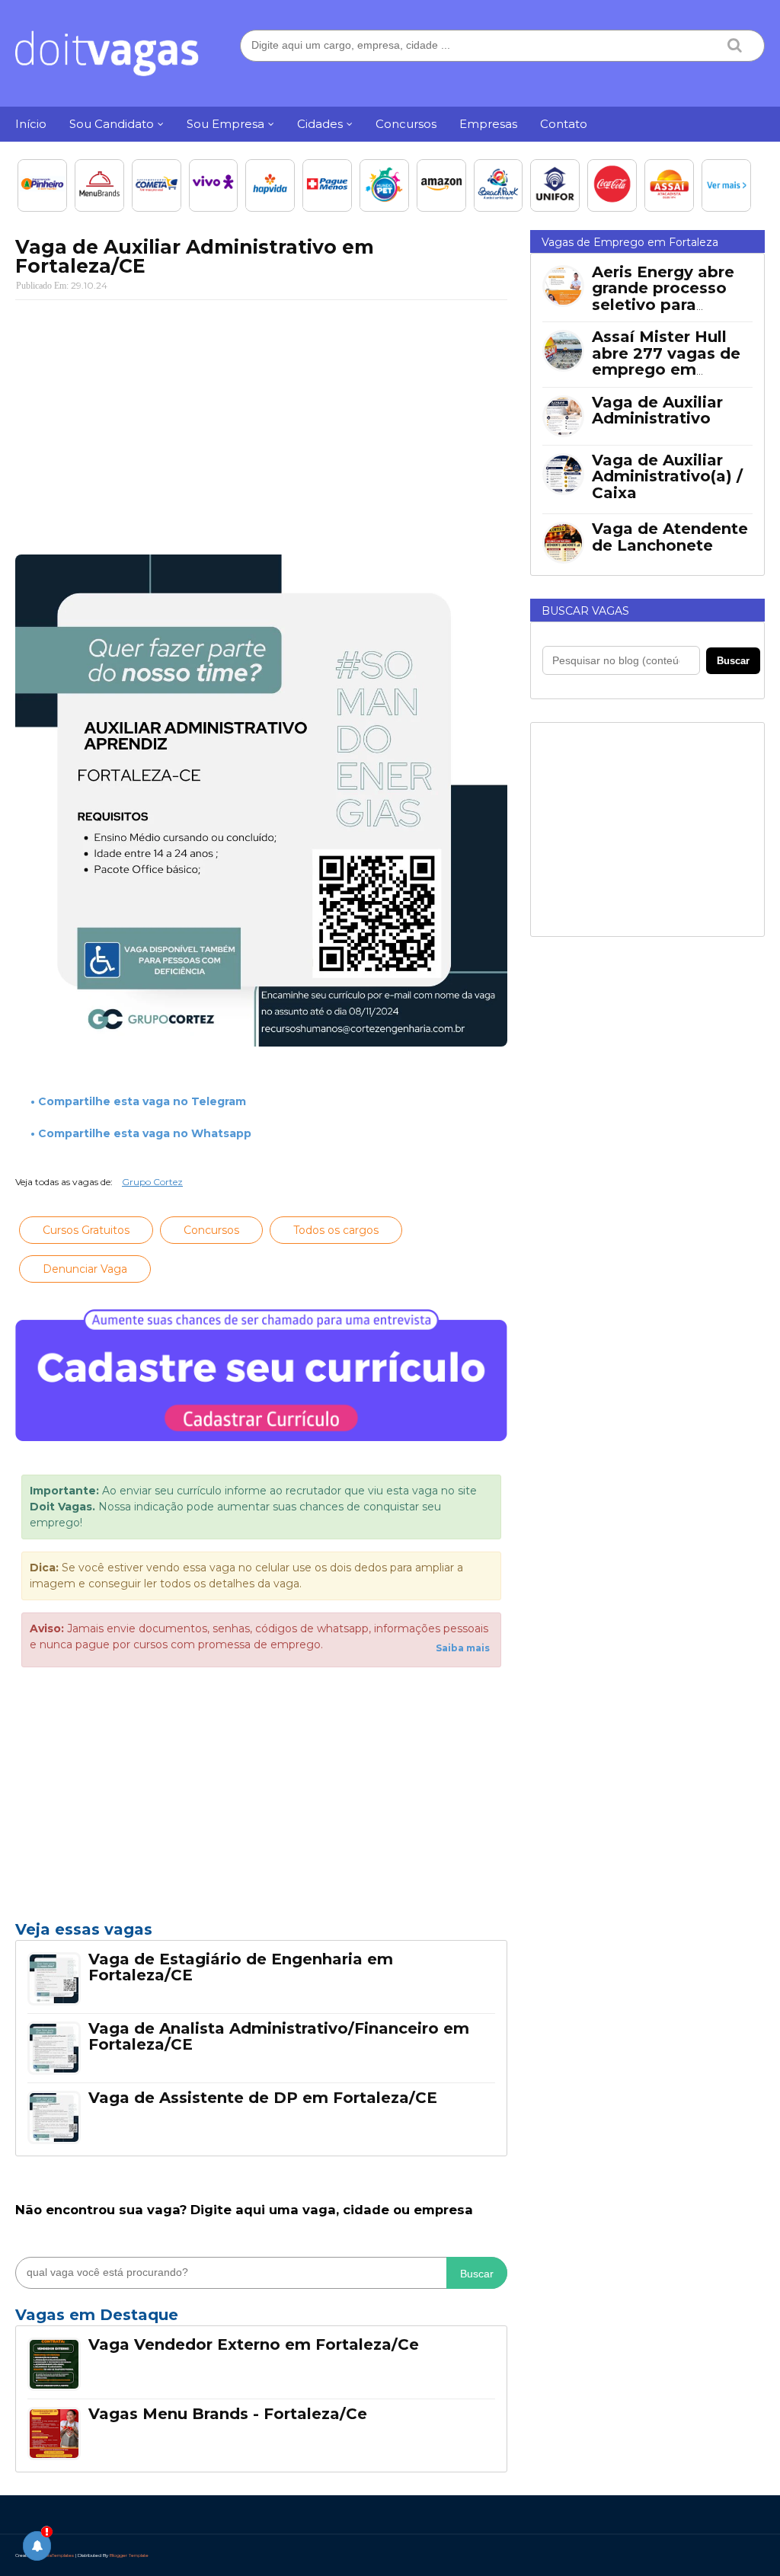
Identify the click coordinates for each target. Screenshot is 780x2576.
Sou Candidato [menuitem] (112, 124)
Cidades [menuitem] (320, 124)
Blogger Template (129, 2555)
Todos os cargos (336, 1230)
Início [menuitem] (31, 124)
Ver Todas (261, 2319)
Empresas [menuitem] (488, 124)
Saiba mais (463, 1648)
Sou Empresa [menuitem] (225, 124)
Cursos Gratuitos (86, 1230)
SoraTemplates (58, 2555)
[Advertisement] (261, 422)
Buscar (477, 2274)
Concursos (211, 1230)
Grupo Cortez (152, 1182)
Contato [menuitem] (564, 124)
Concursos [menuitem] (406, 124)
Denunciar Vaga (85, 1269)
